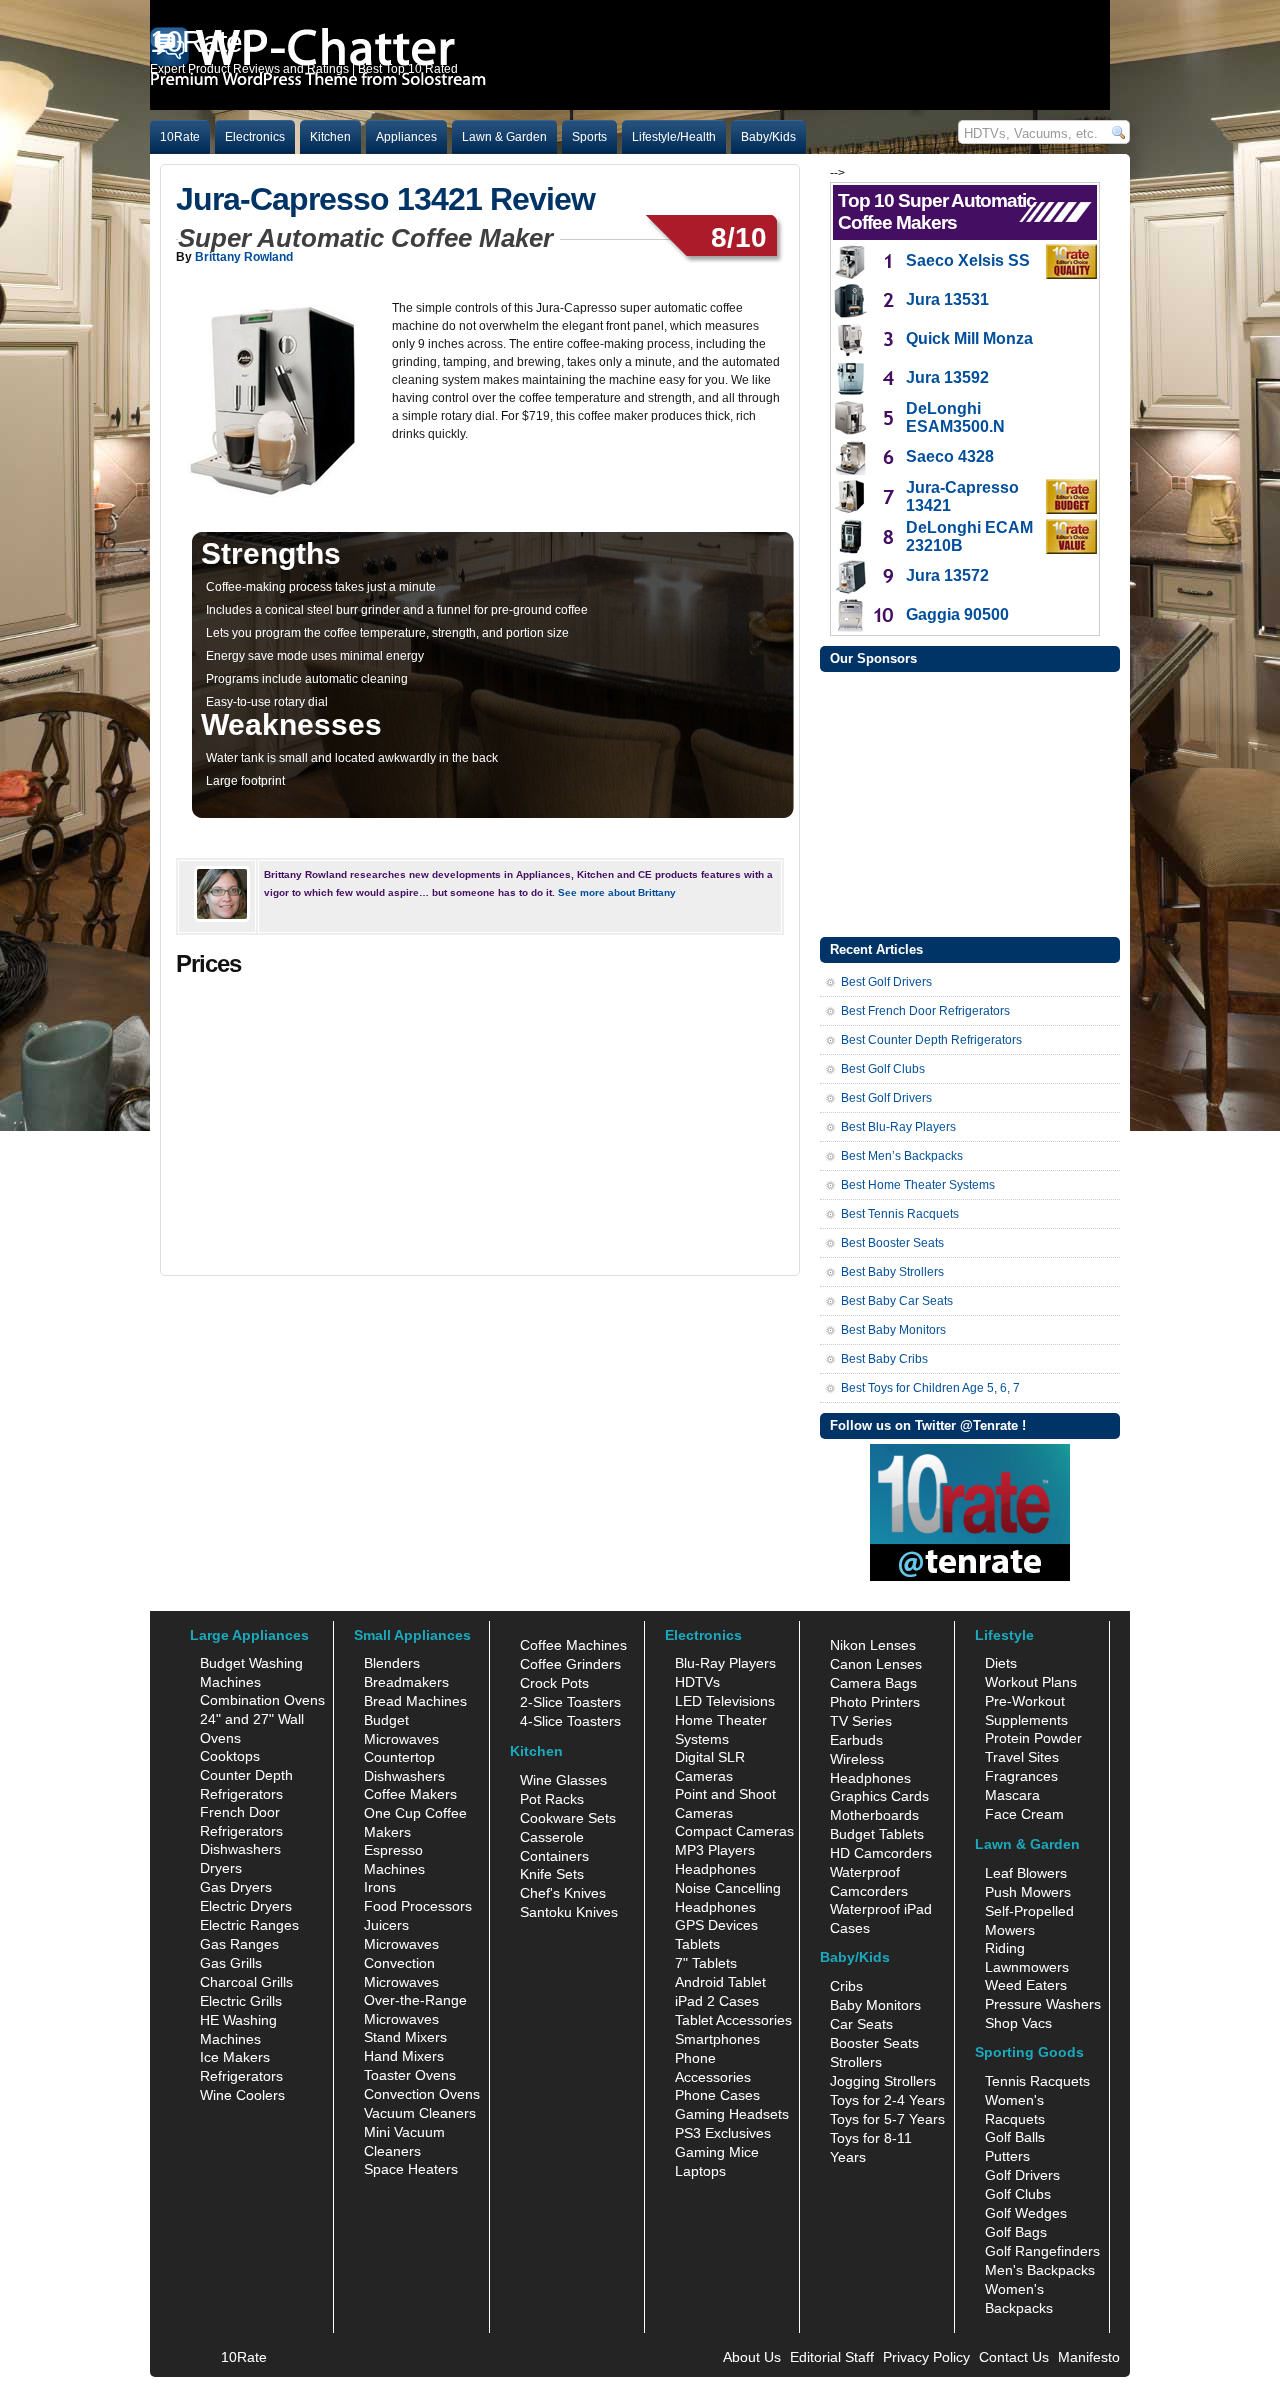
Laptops (700, 2171)
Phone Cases (717, 2095)
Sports (589, 137)
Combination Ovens (262, 1700)
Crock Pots (554, 1683)
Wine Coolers (242, 2095)
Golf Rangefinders (1042, 2251)
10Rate (180, 137)
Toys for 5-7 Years (887, 2119)
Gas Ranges (239, 1944)
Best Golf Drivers (886, 982)
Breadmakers (406, 1682)
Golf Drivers (1022, 2175)
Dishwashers (240, 1849)
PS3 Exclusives (723, 2133)
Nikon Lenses (873, 1645)
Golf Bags (1016, 2232)
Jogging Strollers (883, 2081)
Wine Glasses (563, 1780)
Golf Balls (1015, 2137)
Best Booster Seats (892, 1243)
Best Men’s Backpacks (902, 1156)
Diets (1001, 1663)
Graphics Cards (879, 1796)
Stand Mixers (405, 2037)
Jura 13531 (947, 299)
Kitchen (330, 137)
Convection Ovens (422, 2094)
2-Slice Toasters (570, 1702)
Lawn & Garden (504, 137)
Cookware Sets (568, 1818)
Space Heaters (411, 2169)
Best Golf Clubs (883, 1069)
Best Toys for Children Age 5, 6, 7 (930, 1388)
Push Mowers (1028, 1892)
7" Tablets (706, 1963)
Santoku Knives (569, 1912)
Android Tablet (720, 1982)
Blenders (392, 1663)
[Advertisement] (970, 802)
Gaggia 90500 (957, 614)
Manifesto (1089, 2357)
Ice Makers (235, 2057)
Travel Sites (1022, 1757)
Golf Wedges (1026, 2213)
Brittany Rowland (244, 257)
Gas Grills (231, 1963)
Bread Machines (415, 1701)
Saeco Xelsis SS (968, 260)
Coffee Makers (410, 1794)
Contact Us (1014, 2357)
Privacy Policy (926, 2357)
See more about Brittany (617, 892)
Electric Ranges (249, 1925)
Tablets (697, 1944)
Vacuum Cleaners (420, 2113)
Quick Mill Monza (969, 338)
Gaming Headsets (732, 2114)
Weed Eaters (1026, 1985)
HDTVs (697, 1682)
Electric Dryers (246, 1906)
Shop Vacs (1018, 2023)
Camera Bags (873, 1683)
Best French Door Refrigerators (925, 1011)
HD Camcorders (881, 1853)
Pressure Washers (1043, 2004)
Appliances (406, 137)
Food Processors (418, 1906)
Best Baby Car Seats (897, 1301)
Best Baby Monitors (893, 1330)
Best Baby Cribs (884, 1359)
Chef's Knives (563, 1893)
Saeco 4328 (950, 456)
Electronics (255, 137)
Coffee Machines (573, 1645)
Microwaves (401, 1944)
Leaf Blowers (1026, 1873)
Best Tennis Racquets (900, 1214)
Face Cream (1024, 1814)
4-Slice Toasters (570, 1721)
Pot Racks (552, 1799)
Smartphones (717, 2039)
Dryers (221, 1868)
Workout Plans (1031, 1682)
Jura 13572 (947, 575)
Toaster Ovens (410, 2075)
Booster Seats (874, 2043)
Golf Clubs (1018, 2194)
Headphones (715, 1869)
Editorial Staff (832, 2357)
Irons (380, 1887)
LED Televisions (725, 1701)
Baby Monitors (875, 2005)
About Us (752, 2357)
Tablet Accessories (733, 2020)
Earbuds (856, 1740)
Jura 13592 (947, 377)
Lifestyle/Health (674, 137)
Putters (1007, 2156)
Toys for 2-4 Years (887, 2100)
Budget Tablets (877, 1834)
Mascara (1012, 1795)
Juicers (386, 1925)
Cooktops (230, 1756)
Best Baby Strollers (892, 1272)
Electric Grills (241, 2001)
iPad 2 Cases (717, 2001)
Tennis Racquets (1037, 2081)
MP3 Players (715, 1850)
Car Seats (861, 2024)
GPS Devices (716, 1925)
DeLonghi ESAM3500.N (955, 417)
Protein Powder (1033, 1738)
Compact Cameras (734, 1831)
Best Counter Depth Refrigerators (931, 1040)
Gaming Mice (717, 2152)
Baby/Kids (768, 137)
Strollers (856, 2062)
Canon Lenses (876, 1664)
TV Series (861, 1721)
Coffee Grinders (570, 1664)
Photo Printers (875, 1702)
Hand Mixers (404, 2056)
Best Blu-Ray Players (898, 1127)
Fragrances (1021, 1776)
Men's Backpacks (1040, 2270)
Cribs (846, 1986)
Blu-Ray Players (725, 1663)
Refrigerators (241, 2076)
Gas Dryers (236, 1887)
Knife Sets (552, 1874)
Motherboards (874, 1815)
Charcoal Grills (246, 1982)
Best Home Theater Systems (918, 1185)
